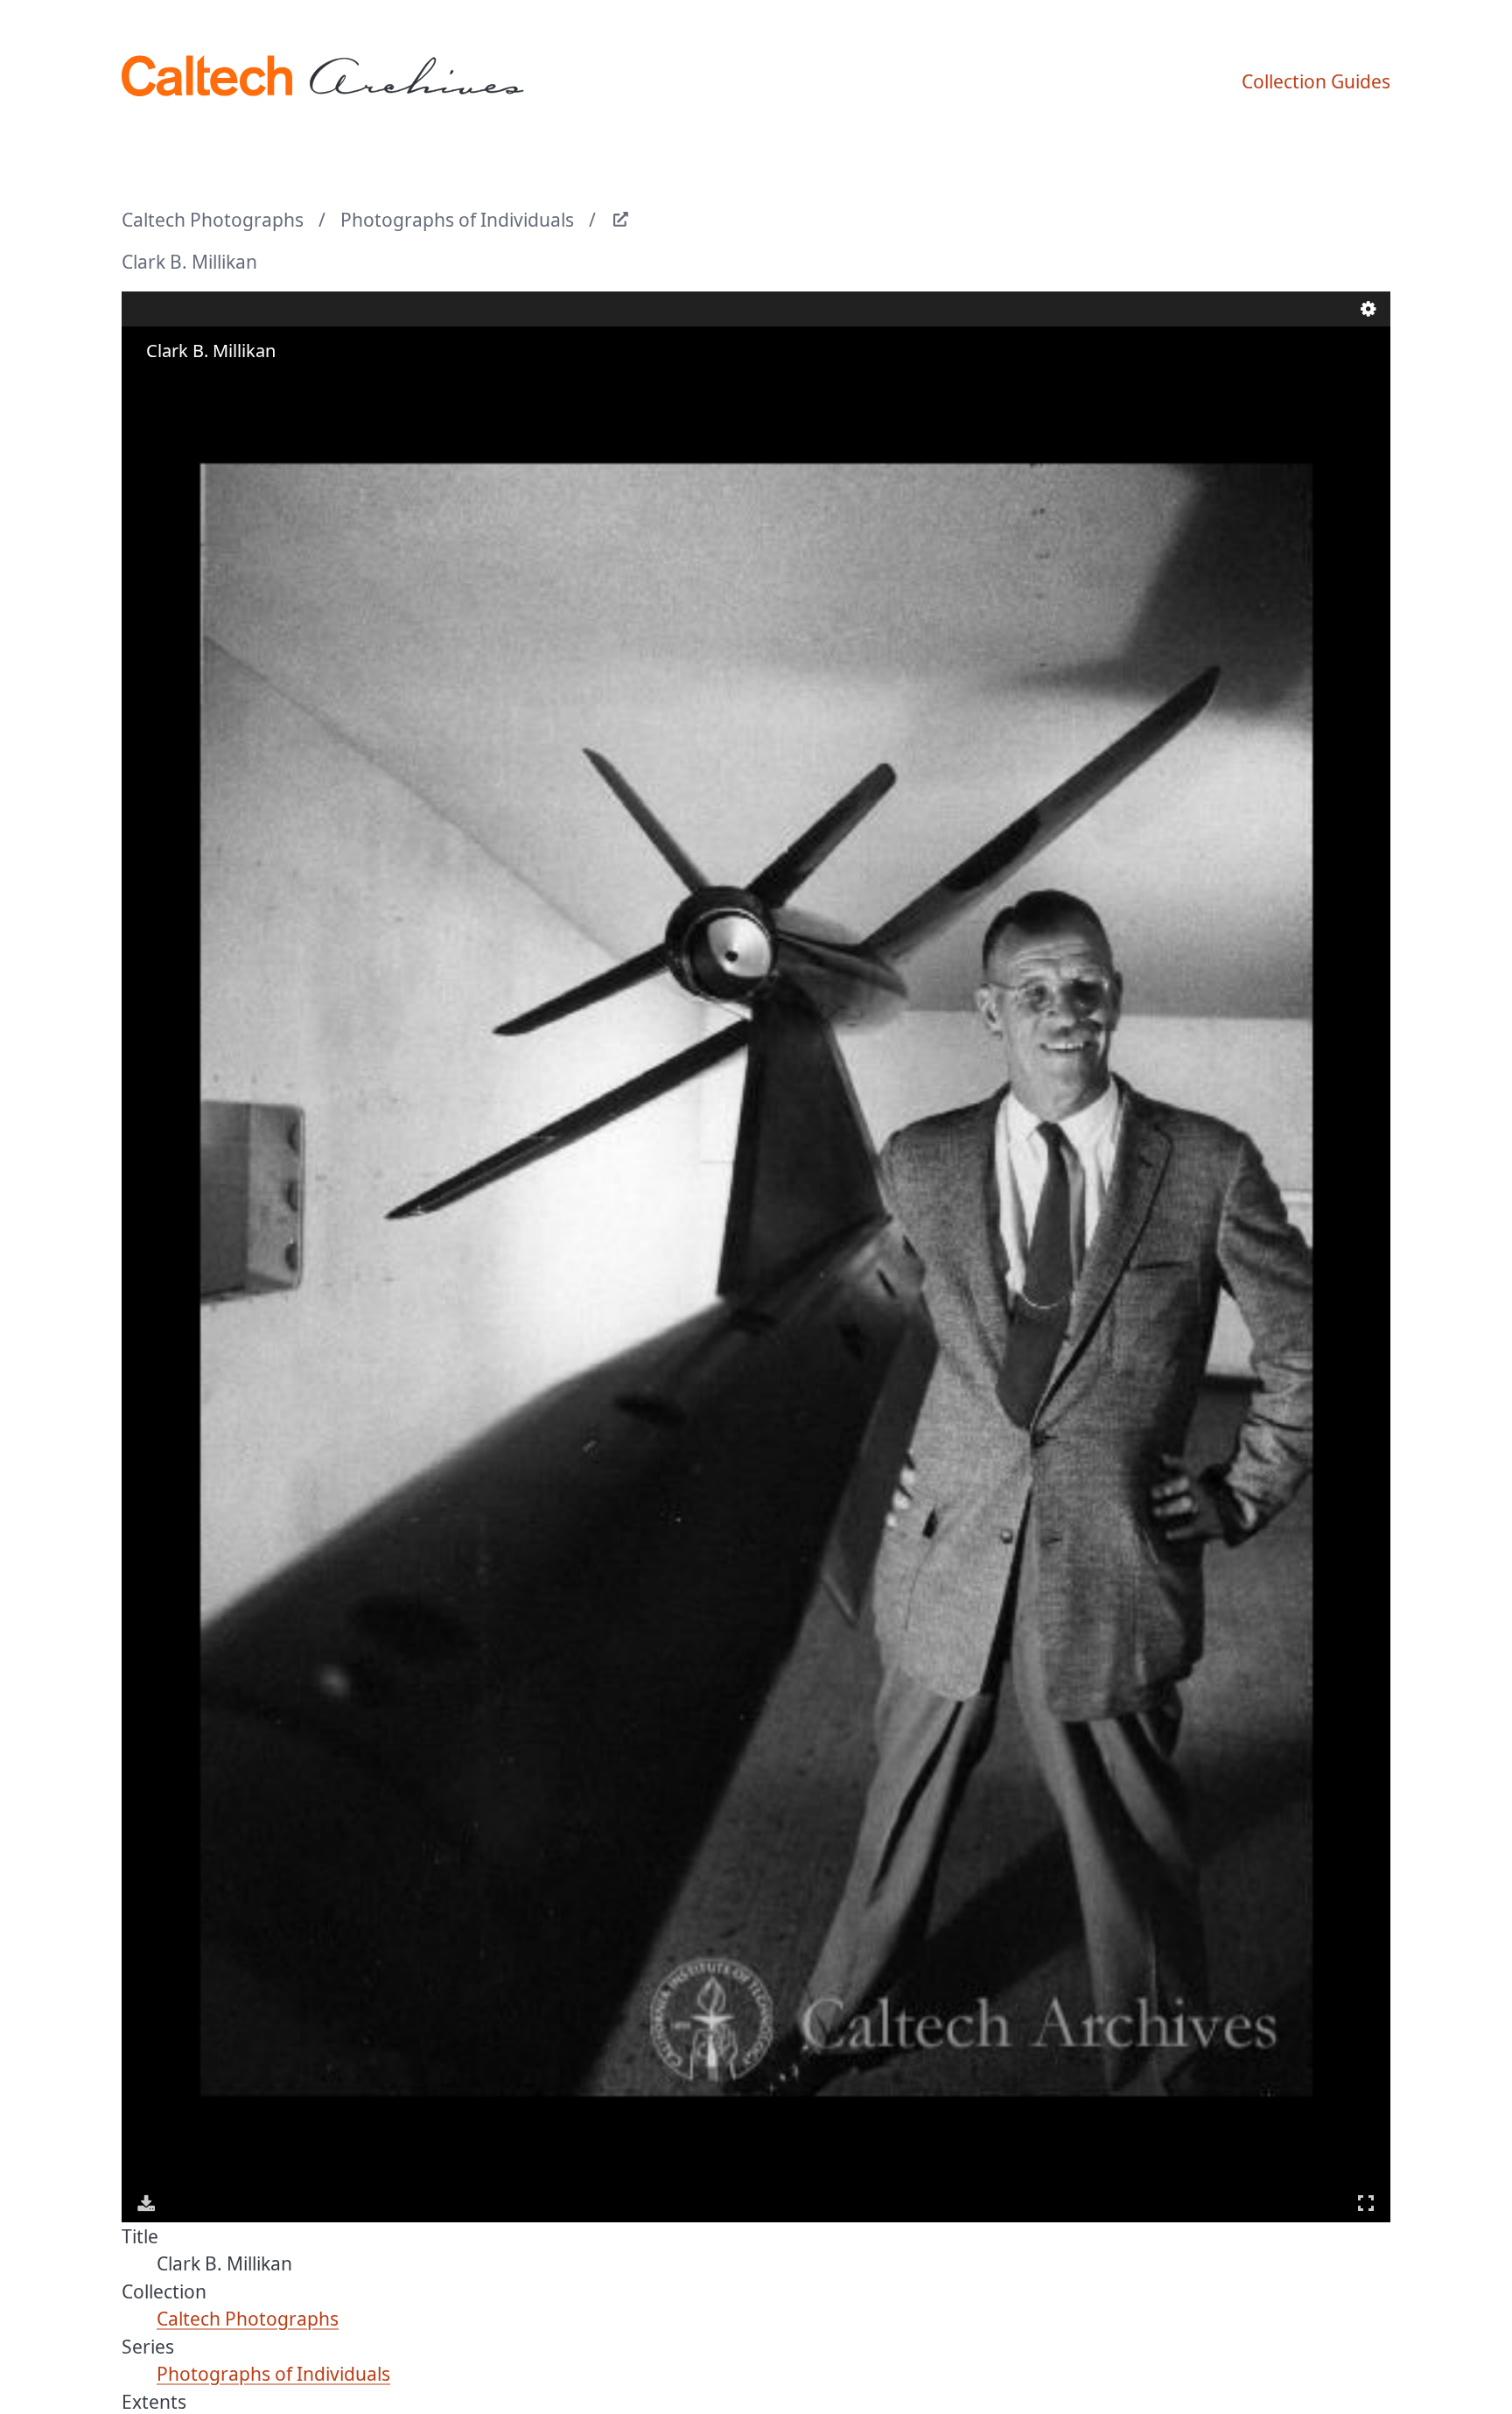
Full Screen (1366, 2203)
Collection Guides (1316, 81)
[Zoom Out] (172, 385)
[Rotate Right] (197, 385)
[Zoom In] (148, 385)
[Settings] (1368, 309)
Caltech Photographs (213, 220)
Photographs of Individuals (457, 220)
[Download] (146, 2203)
